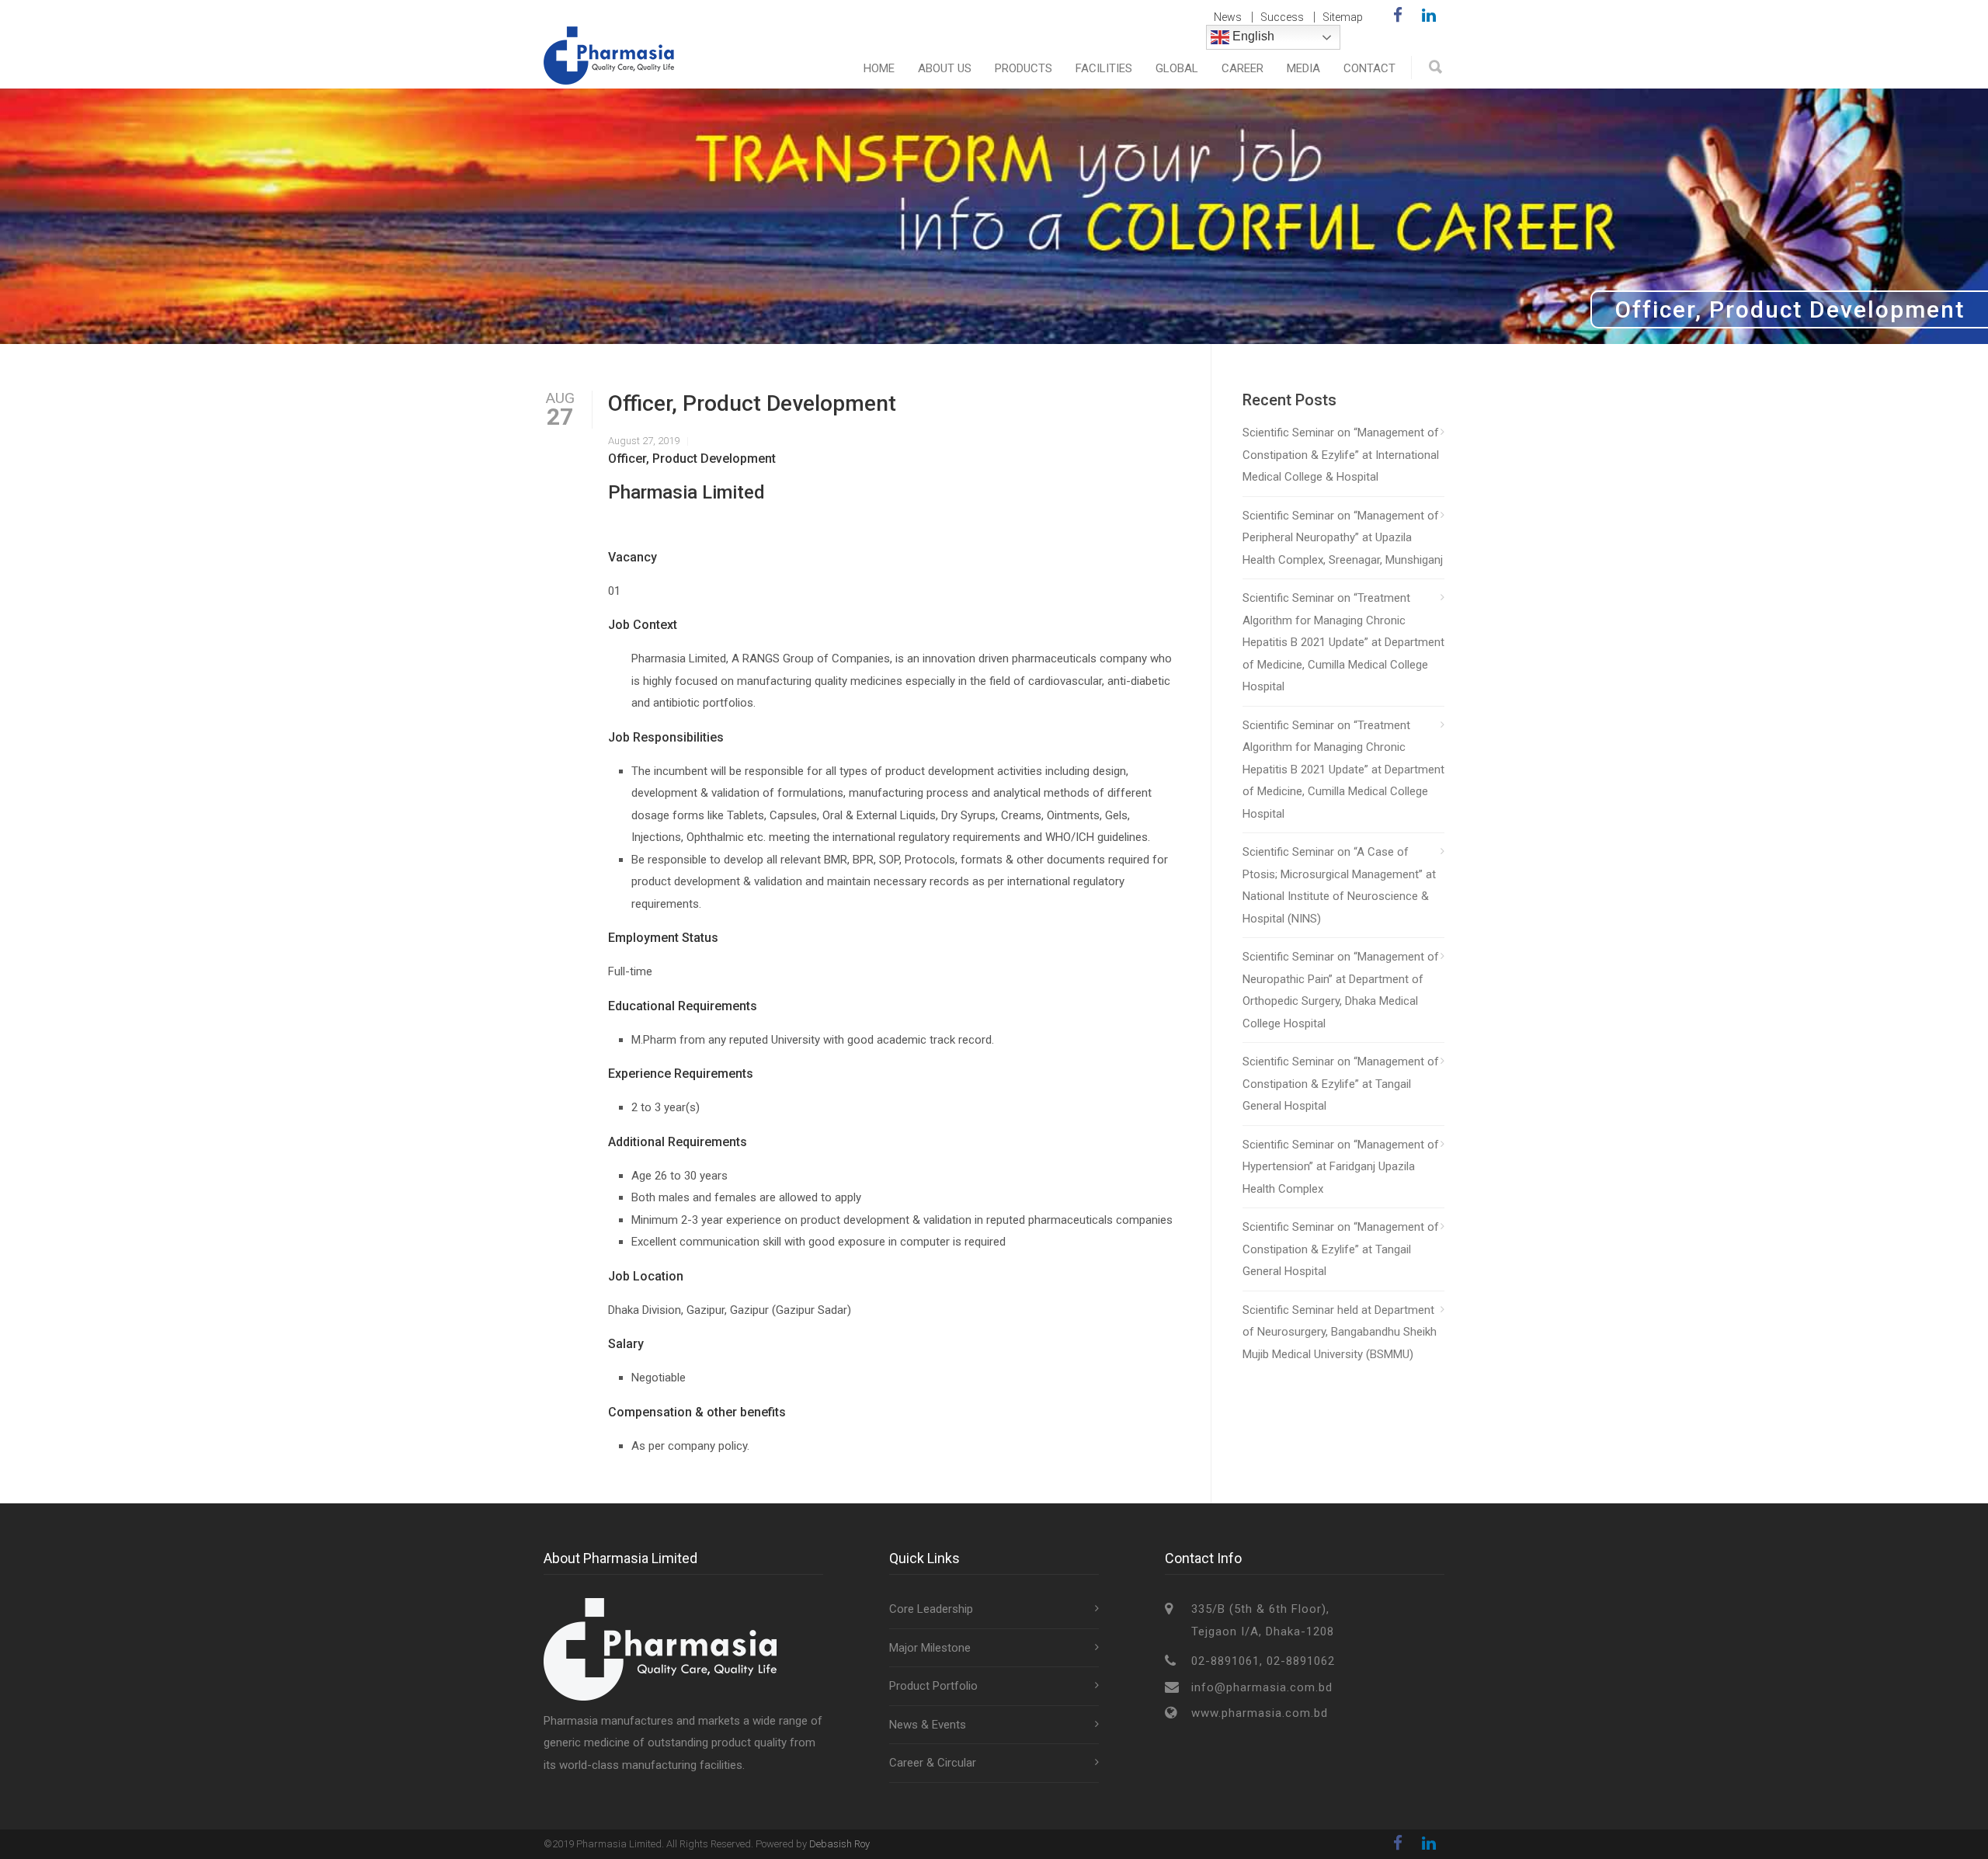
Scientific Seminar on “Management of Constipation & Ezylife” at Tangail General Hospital (1341, 1084)
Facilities (1104, 68)
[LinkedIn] (1429, 16)
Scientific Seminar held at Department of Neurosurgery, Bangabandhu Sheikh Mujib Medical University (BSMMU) (1340, 1332)
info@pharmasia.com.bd (1262, 1687)
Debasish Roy (839, 1844)
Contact (1369, 68)
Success (1282, 17)
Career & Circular (933, 1763)
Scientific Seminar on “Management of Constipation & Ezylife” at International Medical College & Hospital (1341, 455)
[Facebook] (1398, 16)
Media (1303, 68)
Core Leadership (931, 1609)
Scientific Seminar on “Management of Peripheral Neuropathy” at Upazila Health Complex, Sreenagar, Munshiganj (1343, 538)
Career (1242, 68)
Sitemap (1343, 17)
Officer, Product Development (752, 403)
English (1252, 36)
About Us (945, 68)
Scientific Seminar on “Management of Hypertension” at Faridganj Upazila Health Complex (1341, 1167)
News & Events (928, 1725)
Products (1024, 68)
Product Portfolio (933, 1686)
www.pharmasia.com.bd (1260, 1713)
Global (1177, 68)
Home (879, 68)
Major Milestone (930, 1648)
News (1228, 17)
